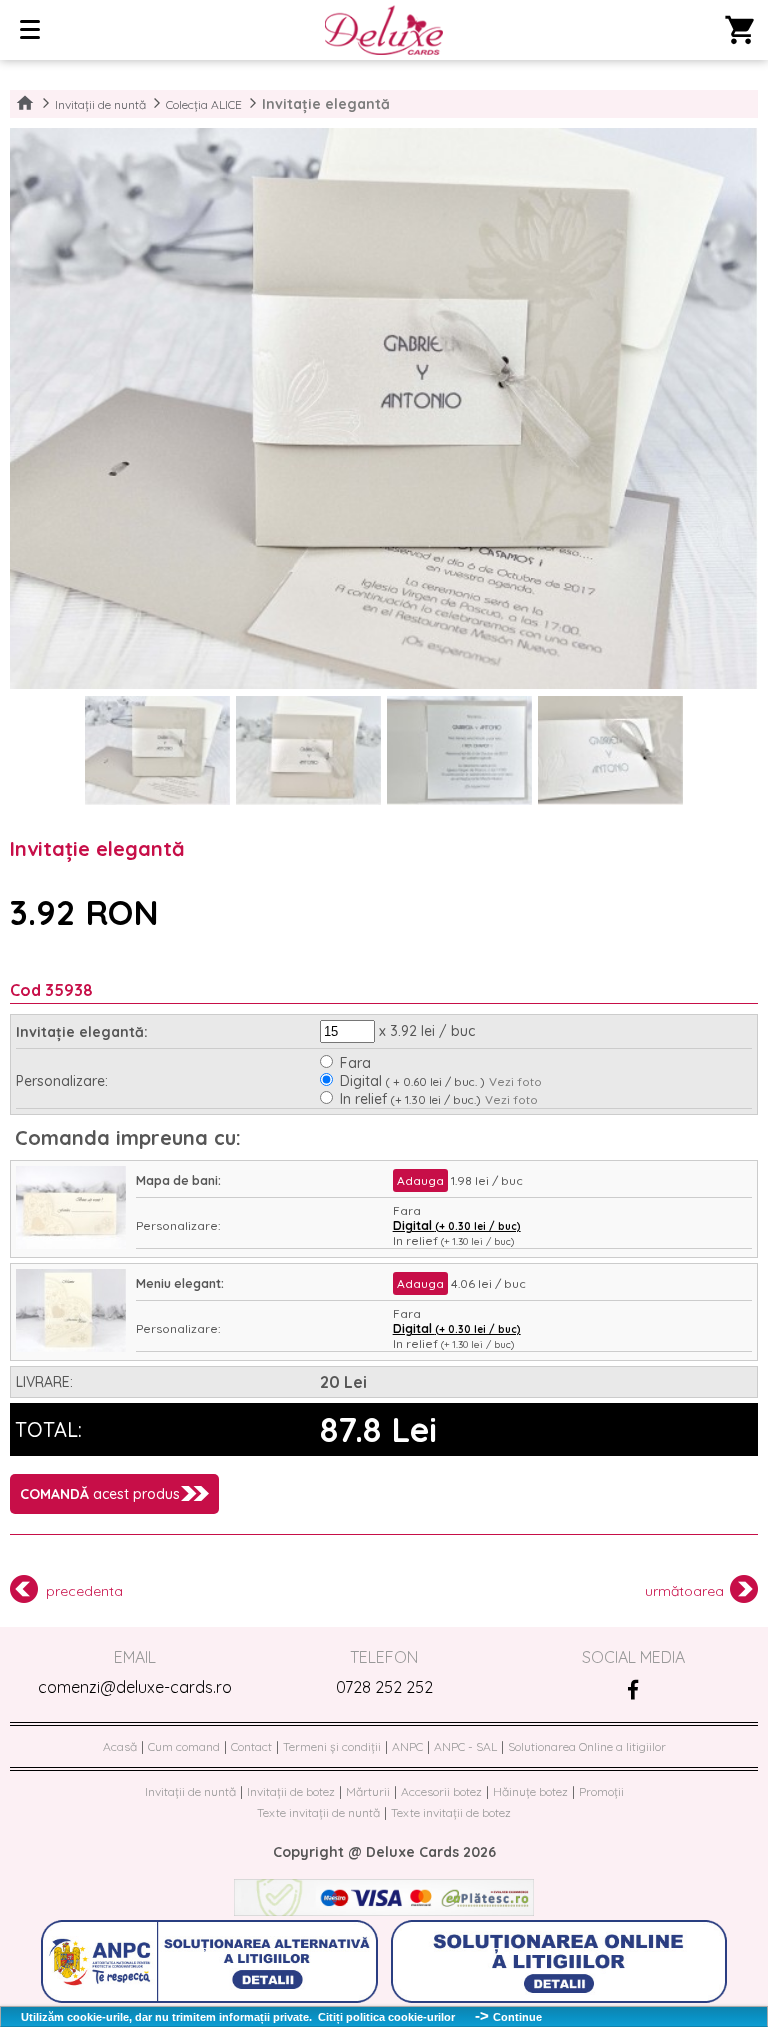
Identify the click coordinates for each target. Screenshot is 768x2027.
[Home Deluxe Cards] (383, 31)
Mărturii (368, 1791)
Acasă (120, 1746)
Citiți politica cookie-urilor (386, 2017)
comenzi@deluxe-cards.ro (135, 1687)
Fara (355, 1063)
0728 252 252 (384, 1687)
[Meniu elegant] (71, 1347)
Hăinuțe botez (530, 1791)
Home (25, 104)
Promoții (601, 1791)
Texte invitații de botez (451, 1812)
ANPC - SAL (465, 1746)
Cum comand (184, 1746)
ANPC (407, 1746)
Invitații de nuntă (100, 104)
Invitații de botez (291, 1791)
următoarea (684, 1591)
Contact (251, 1746)
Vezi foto (515, 1081)
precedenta (84, 1591)
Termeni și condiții (332, 1746)
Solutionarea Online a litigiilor (587, 1746)
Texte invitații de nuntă (318, 1812)
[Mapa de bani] (71, 1244)
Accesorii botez (441, 1791)
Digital (412, 1081)
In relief (410, 1099)
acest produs (100, 1494)
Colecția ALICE (204, 104)
